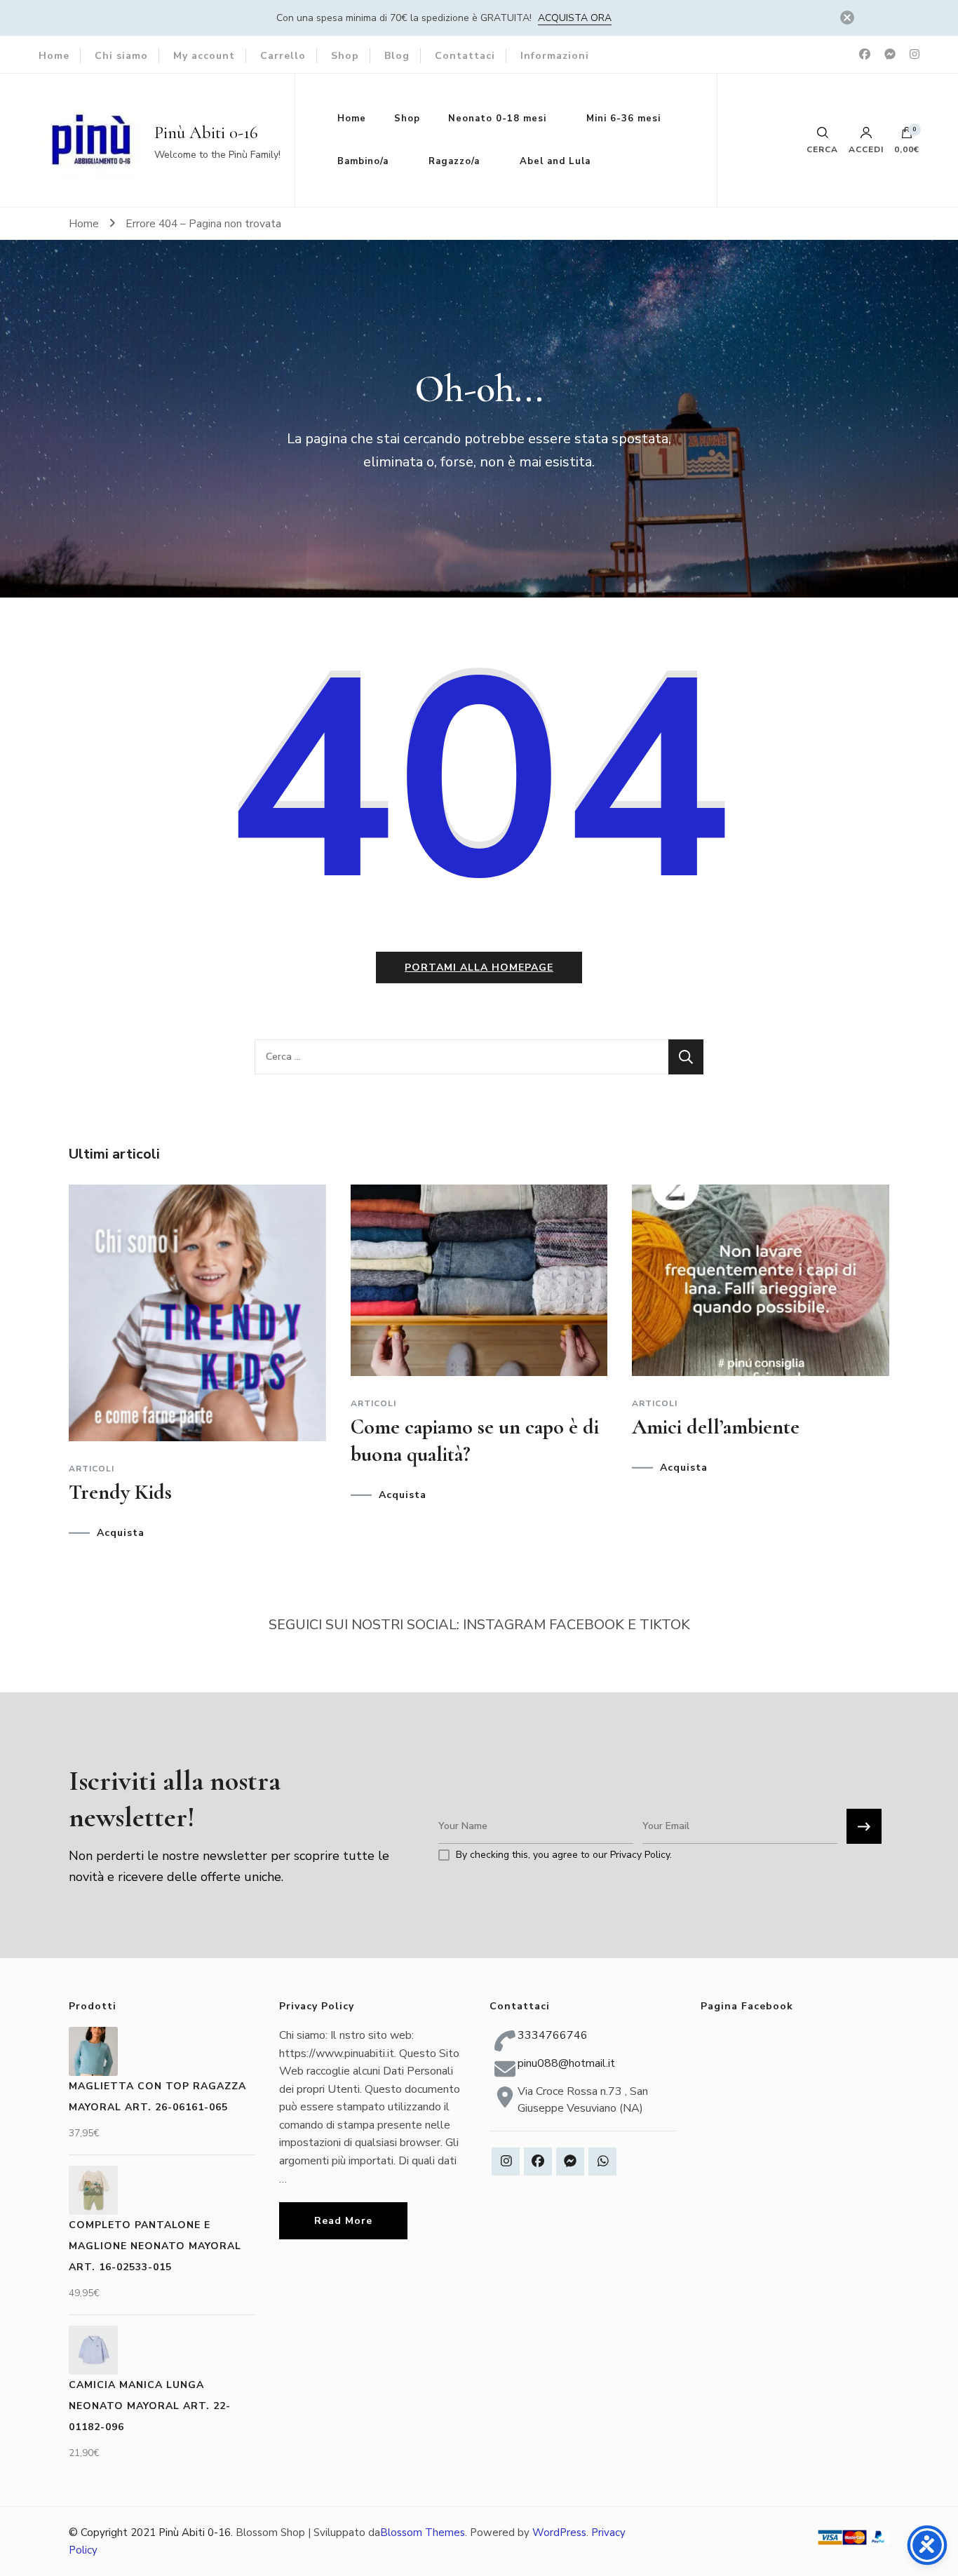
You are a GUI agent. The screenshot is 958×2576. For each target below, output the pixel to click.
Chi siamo (121, 56)
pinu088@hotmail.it (566, 2063)
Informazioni (555, 56)
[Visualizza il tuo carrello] (907, 136)
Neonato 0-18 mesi (497, 119)
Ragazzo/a (454, 161)
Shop (345, 56)
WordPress (559, 2533)
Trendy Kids (120, 1492)
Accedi (866, 149)
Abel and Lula (555, 161)
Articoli (92, 1469)
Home (54, 56)
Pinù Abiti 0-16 (206, 133)
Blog (397, 56)
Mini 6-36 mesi (623, 119)
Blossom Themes (423, 2533)
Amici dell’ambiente (716, 1427)
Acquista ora (575, 18)
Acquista (121, 1533)
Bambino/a (363, 161)
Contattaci (465, 56)
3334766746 (553, 2035)
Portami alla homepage (479, 967)
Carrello (283, 56)
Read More (343, 2221)
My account (204, 56)
